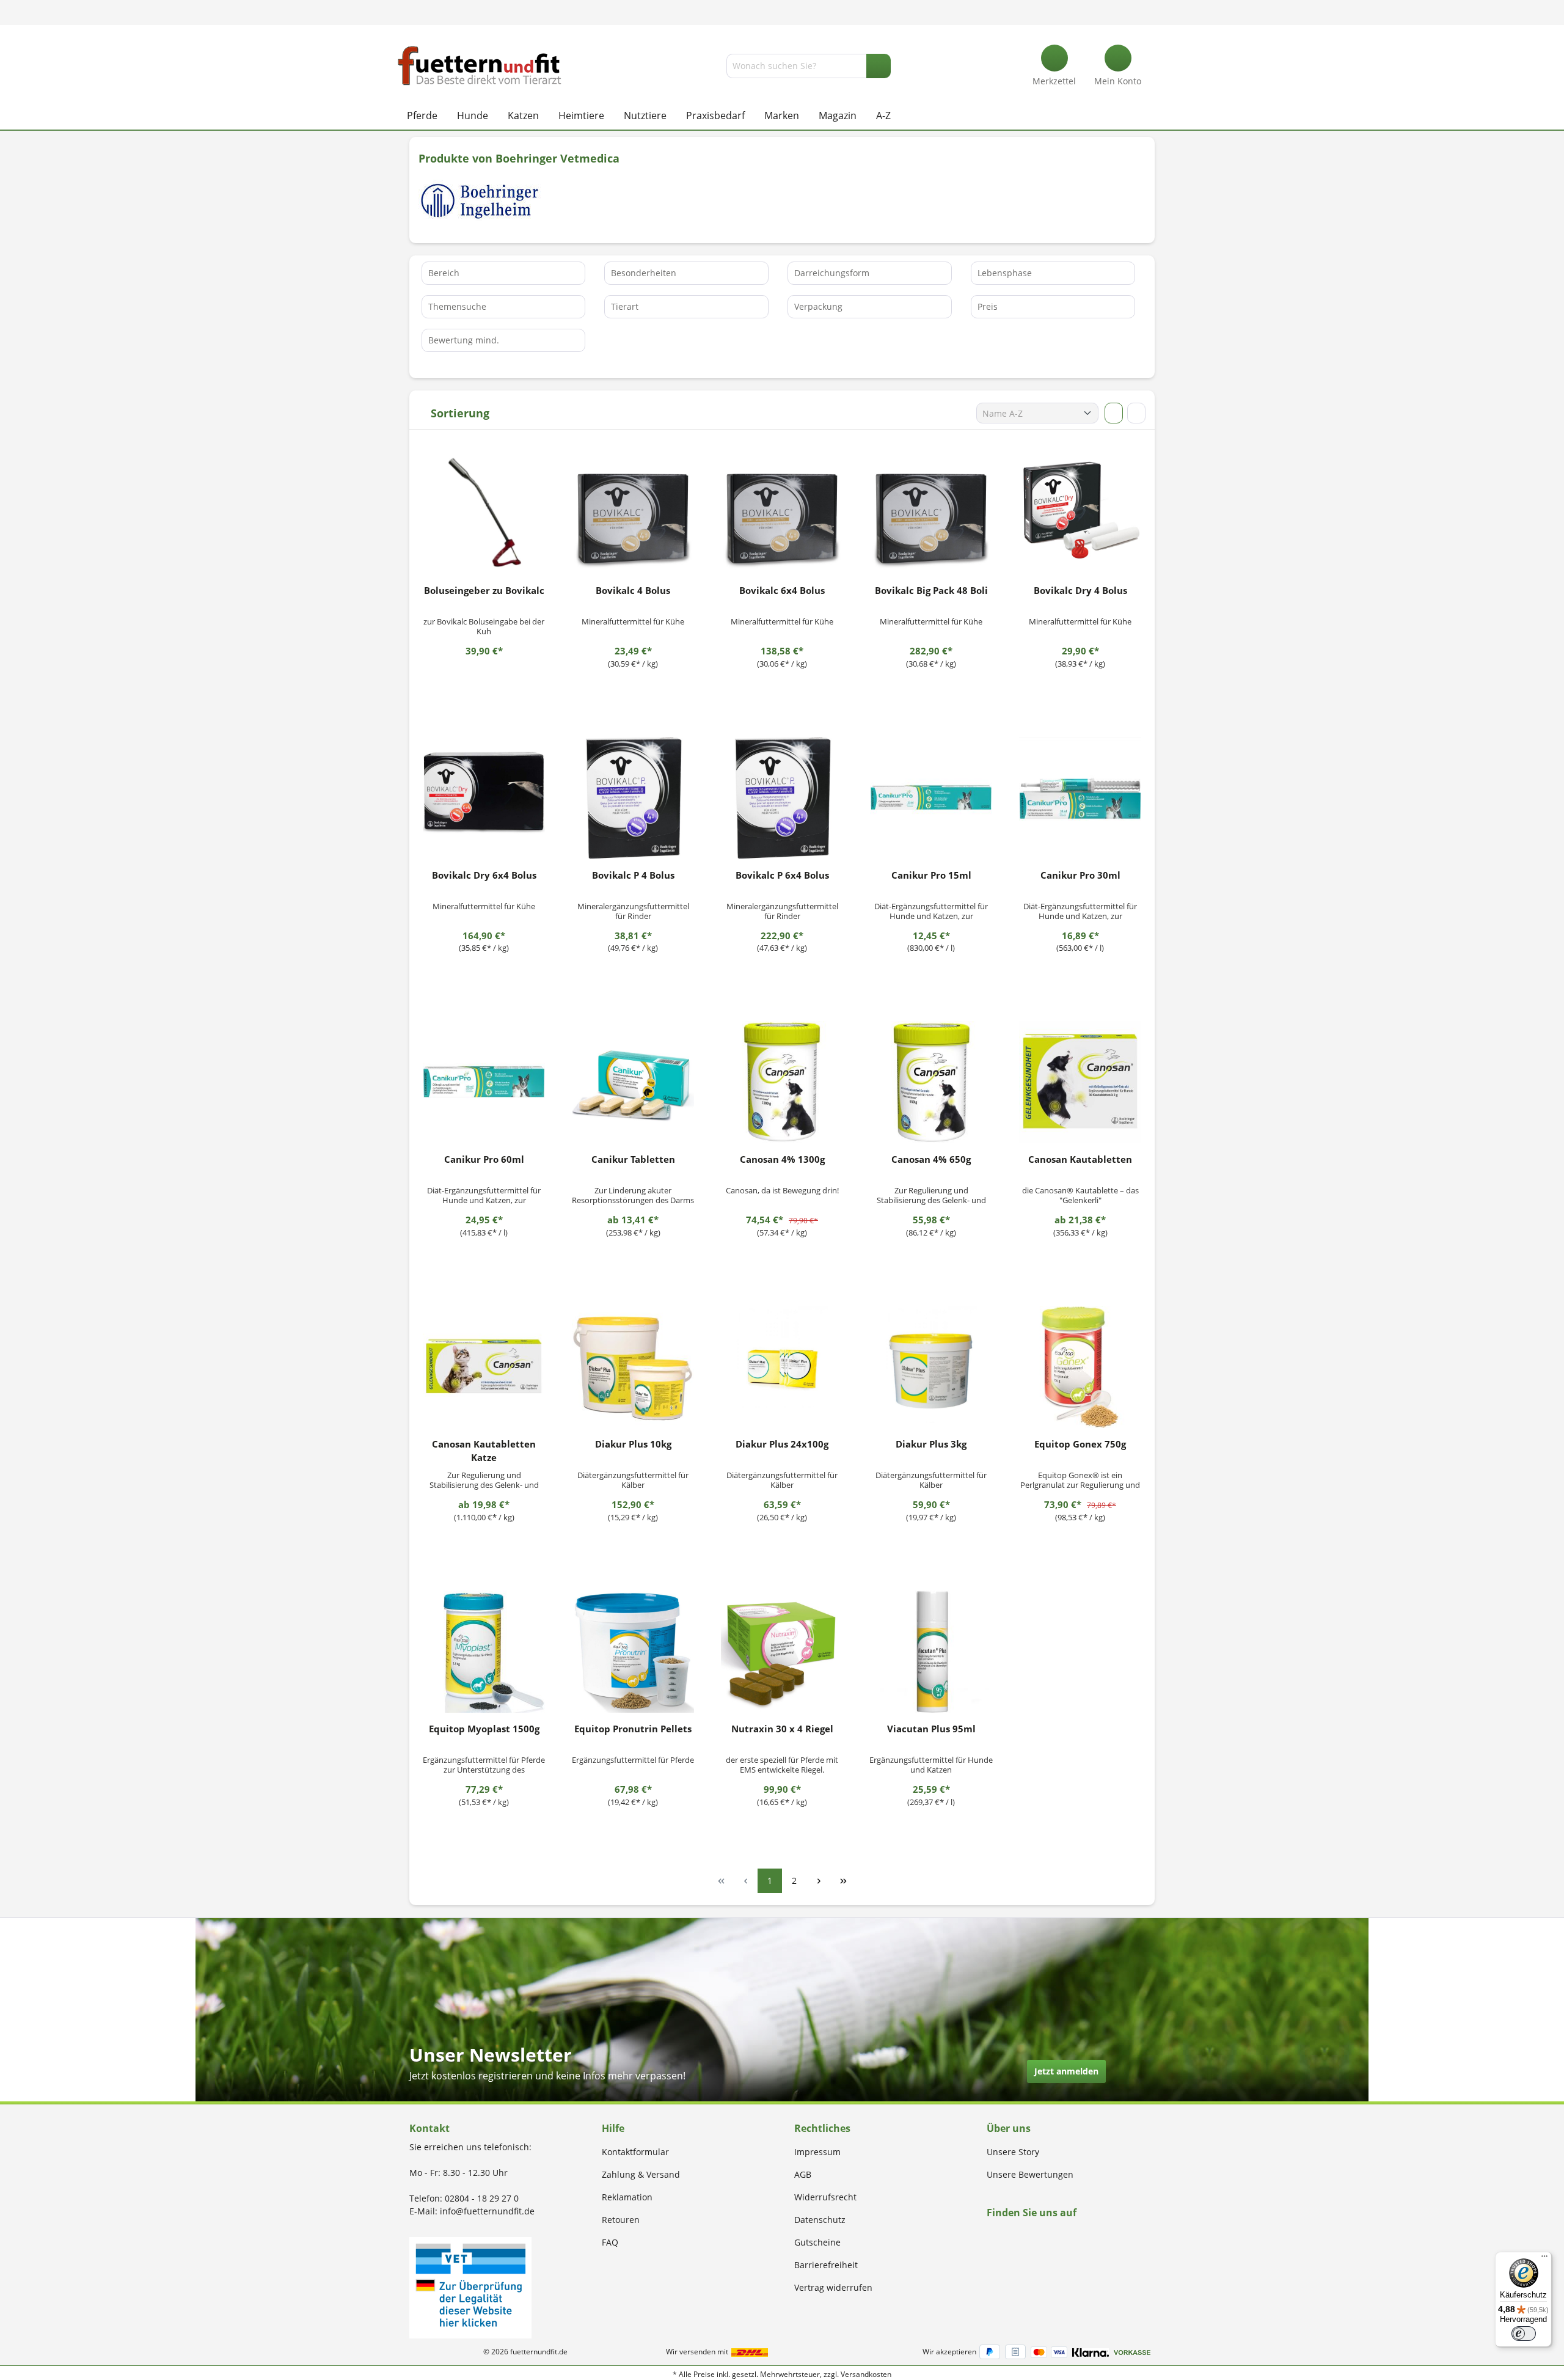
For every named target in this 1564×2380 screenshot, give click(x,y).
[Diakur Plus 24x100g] (782, 1367)
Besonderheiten (644, 273)
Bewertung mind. (464, 340)
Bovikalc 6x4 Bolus (782, 590)
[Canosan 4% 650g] (931, 1082)
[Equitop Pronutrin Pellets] (633, 1652)
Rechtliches (822, 2128)
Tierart (625, 306)
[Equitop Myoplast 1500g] (484, 1652)
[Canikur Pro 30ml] (1080, 798)
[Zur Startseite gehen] (480, 66)
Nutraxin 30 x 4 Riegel (782, 1729)
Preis (988, 306)
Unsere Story (1013, 2152)
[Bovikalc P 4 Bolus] (633, 798)
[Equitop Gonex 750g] (1080, 1367)
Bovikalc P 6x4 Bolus (782, 875)
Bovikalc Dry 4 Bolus (1080, 590)
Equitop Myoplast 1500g (484, 1729)
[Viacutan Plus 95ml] (931, 1652)
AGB (803, 2174)
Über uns (1009, 2128)
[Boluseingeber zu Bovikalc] (484, 513)
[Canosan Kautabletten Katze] (484, 1367)
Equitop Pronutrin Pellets (633, 1729)
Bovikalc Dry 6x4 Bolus (484, 875)
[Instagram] (1005, 2236)
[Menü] (1544, 2259)
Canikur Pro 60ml (484, 1159)
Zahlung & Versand (641, 2174)
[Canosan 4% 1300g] (782, 1082)
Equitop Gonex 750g (1080, 1444)
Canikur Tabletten (633, 1159)
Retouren (621, 2220)
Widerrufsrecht (825, 2197)
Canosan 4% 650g (931, 1159)
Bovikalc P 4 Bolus (633, 875)
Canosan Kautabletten (1080, 1159)
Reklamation (627, 2197)
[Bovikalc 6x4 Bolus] (782, 513)
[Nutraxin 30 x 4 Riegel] (782, 1652)
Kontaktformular (635, 2152)
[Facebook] (991, 2236)
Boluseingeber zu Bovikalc (484, 590)
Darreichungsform (832, 273)
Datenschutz (820, 2220)
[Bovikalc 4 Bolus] (633, 513)
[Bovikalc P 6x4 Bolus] (782, 798)
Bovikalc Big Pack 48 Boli (931, 590)
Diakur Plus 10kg (633, 1444)
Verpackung (818, 306)
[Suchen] (879, 66)
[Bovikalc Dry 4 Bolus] (1080, 513)
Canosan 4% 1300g (782, 1159)
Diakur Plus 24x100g (782, 1444)
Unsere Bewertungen (1030, 2174)
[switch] (1524, 2334)
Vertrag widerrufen (833, 2287)
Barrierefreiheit (826, 2265)
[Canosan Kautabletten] (1080, 1082)
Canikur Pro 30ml (1080, 875)
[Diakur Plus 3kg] (931, 1367)
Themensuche (457, 306)
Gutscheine (817, 2242)
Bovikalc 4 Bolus (633, 590)
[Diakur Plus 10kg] (633, 1367)
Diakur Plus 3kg (931, 1444)
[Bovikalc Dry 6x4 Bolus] (484, 798)
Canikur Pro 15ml (931, 875)
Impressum (817, 2152)
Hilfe (613, 2128)
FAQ (610, 2242)
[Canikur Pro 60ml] (484, 1082)
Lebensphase (1005, 273)
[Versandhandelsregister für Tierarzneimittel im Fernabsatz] (470, 2287)
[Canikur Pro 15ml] (931, 798)
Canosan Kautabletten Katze (484, 1451)
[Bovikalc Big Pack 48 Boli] (931, 513)
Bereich (444, 273)
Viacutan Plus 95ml (931, 1729)
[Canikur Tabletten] (633, 1082)
